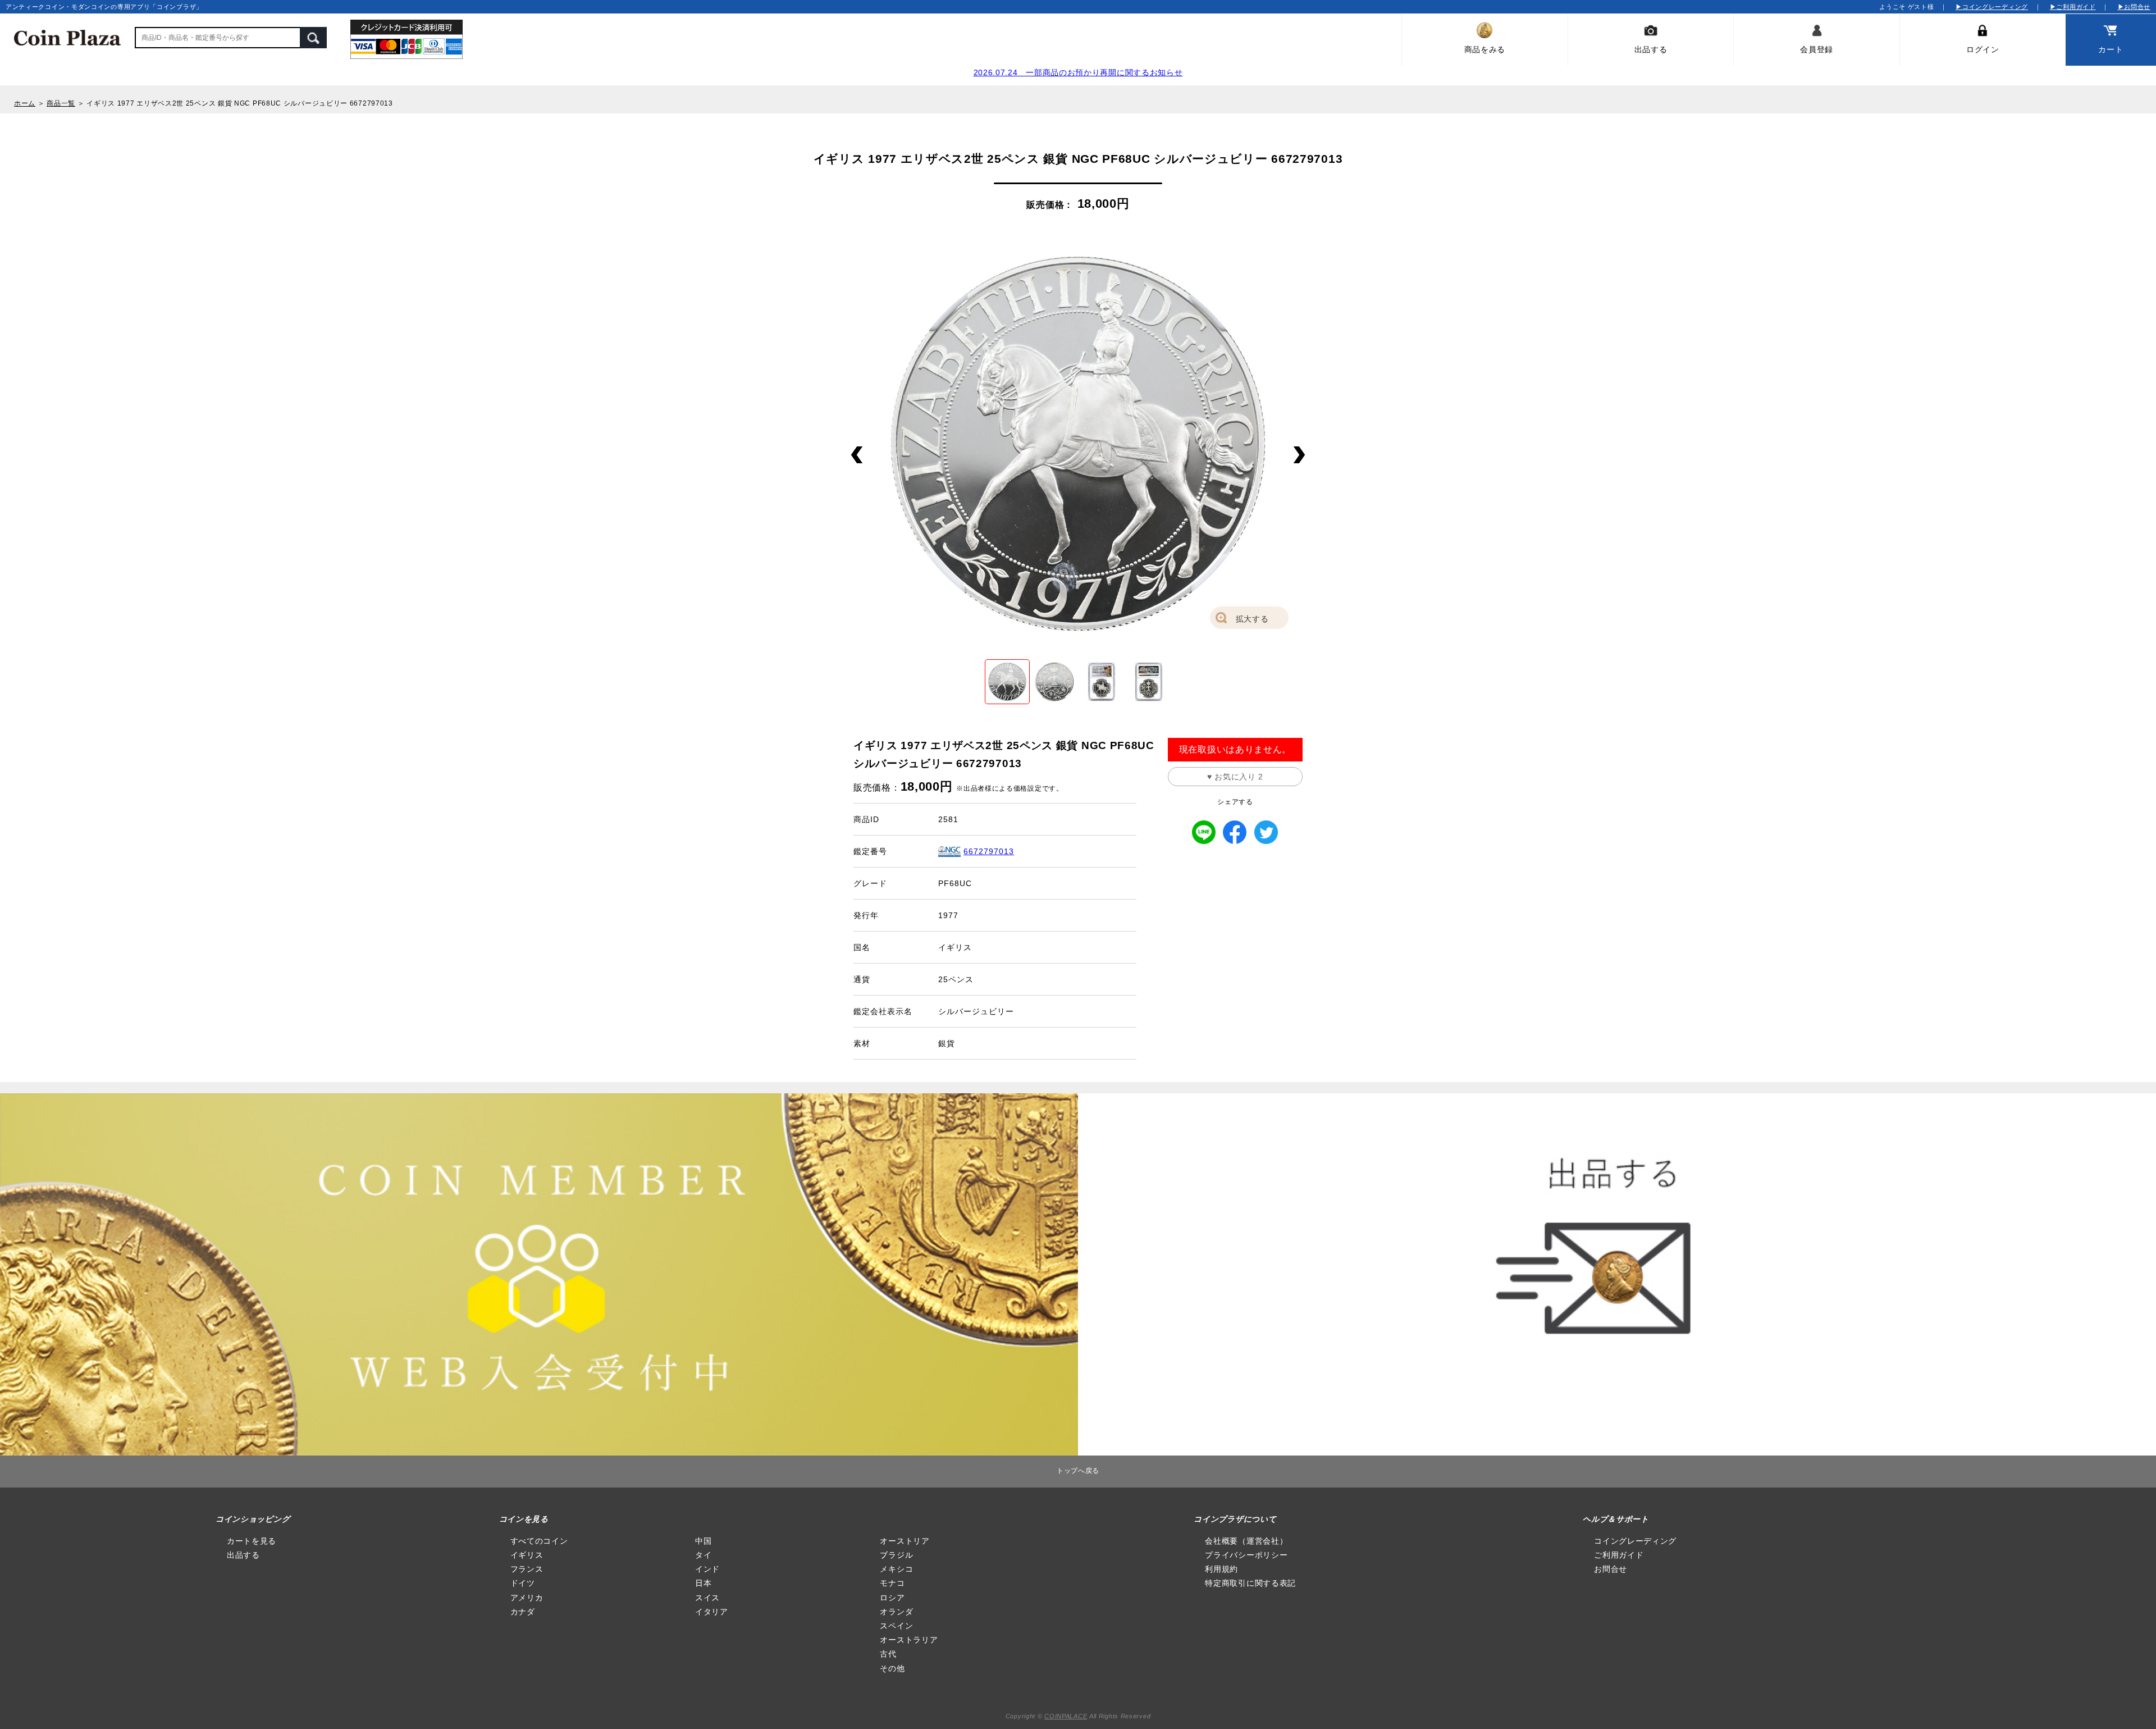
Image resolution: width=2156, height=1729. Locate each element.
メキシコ (896, 1569)
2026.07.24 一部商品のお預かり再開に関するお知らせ (1078, 72)
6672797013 (989, 851)
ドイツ (523, 1583)
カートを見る (252, 1541)
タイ (703, 1555)
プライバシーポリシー (1246, 1555)
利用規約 (1221, 1569)
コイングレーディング (1635, 1541)
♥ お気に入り (1235, 777)
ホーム (25, 103)
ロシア (892, 1598)
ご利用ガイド (1619, 1555)
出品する (243, 1555)
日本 (703, 1583)
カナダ (523, 1612)
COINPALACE (1066, 1716)
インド (707, 1569)
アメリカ (527, 1598)
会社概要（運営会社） (1246, 1541)
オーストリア (905, 1541)
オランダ (896, 1612)
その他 (892, 1668)
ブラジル (896, 1555)
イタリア (712, 1612)
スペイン (896, 1626)
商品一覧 (61, 103)
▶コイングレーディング (1992, 7)
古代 (888, 1654)
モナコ (892, 1583)
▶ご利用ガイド (2073, 7)
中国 (703, 1541)
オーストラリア (909, 1640)
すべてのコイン (539, 1541)
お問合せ (1611, 1569)
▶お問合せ (2134, 7)
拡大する (1252, 619)
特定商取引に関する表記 (1250, 1583)
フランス (527, 1569)
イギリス (527, 1555)
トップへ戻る (1078, 1471)
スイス (707, 1598)
